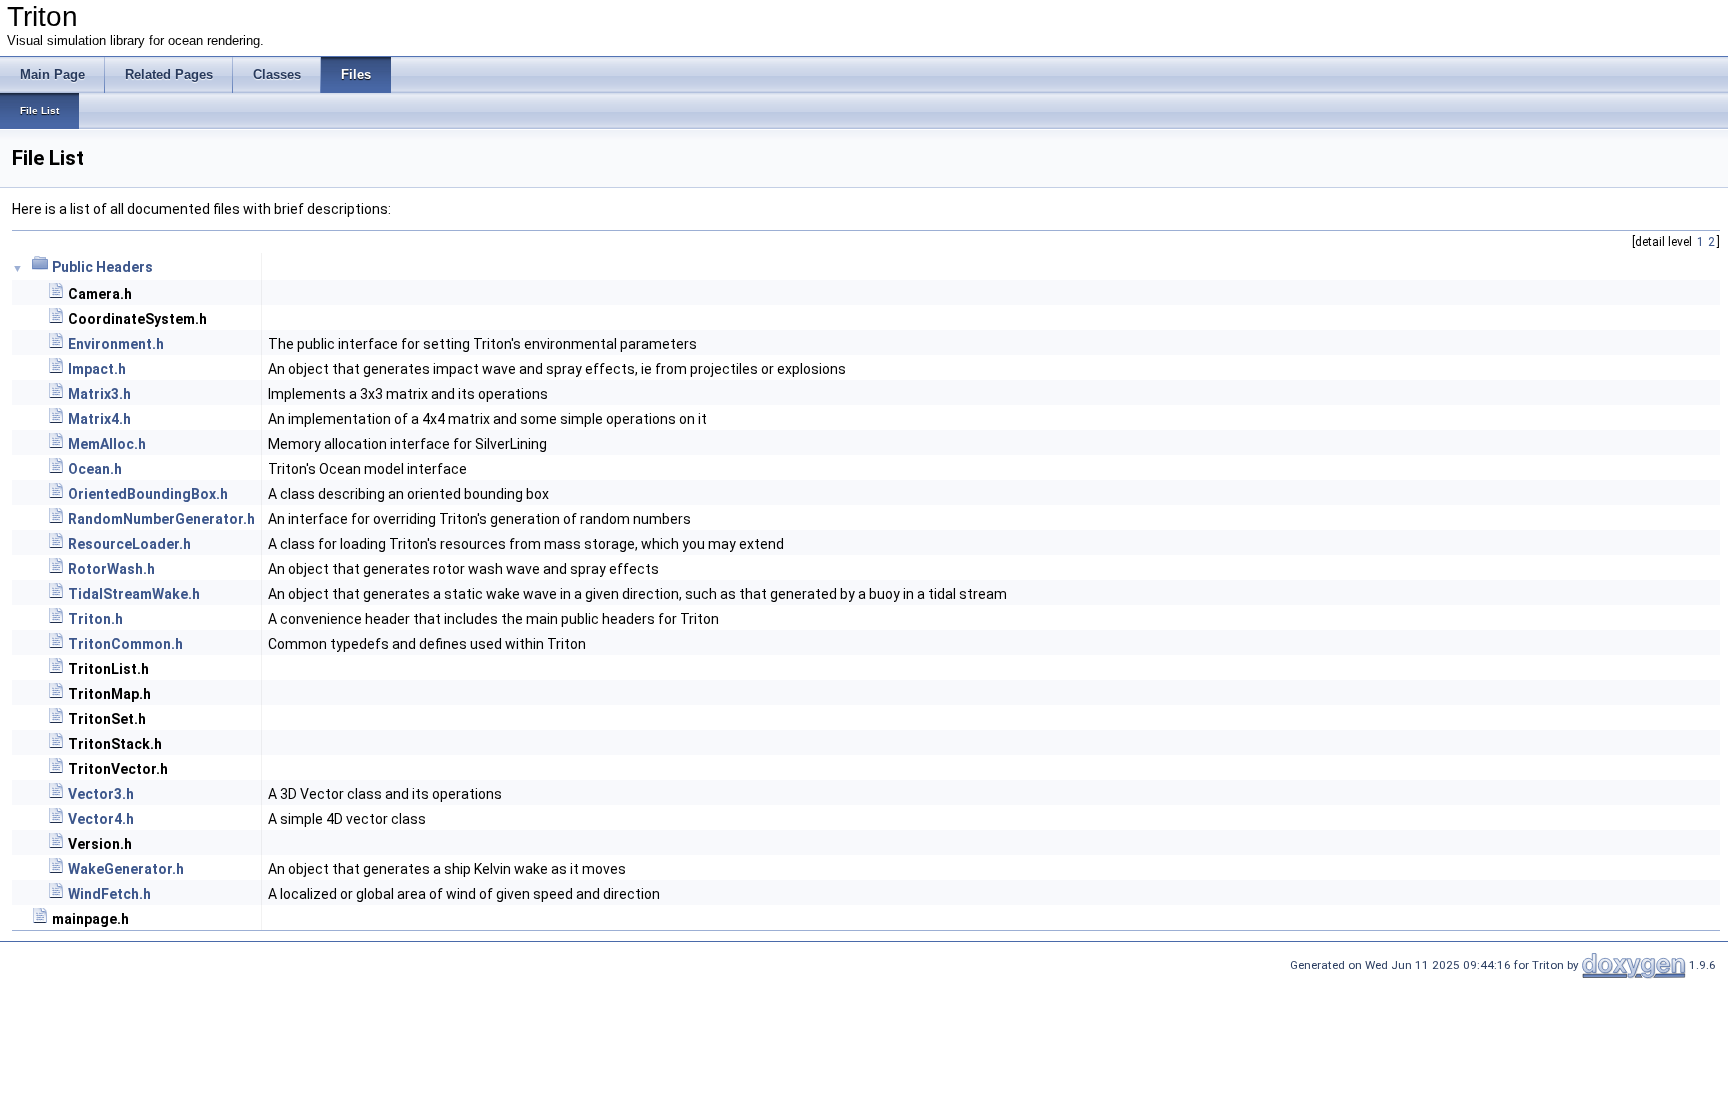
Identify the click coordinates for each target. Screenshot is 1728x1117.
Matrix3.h (99, 394)
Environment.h (116, 344)
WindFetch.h (109, 894)
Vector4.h (101, 819)
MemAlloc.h (107, 444)
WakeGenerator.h (126, 869)
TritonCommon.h (125, 644)
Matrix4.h (99, 419)
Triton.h (95, 619)
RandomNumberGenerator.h (161, 519)
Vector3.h (101, 794)
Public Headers (102, 267)
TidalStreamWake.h (134, 594)
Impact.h (97, 369)
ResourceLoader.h (129, 544)
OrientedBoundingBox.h (148, 494)
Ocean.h (95, 469)
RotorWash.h (111, 569)
